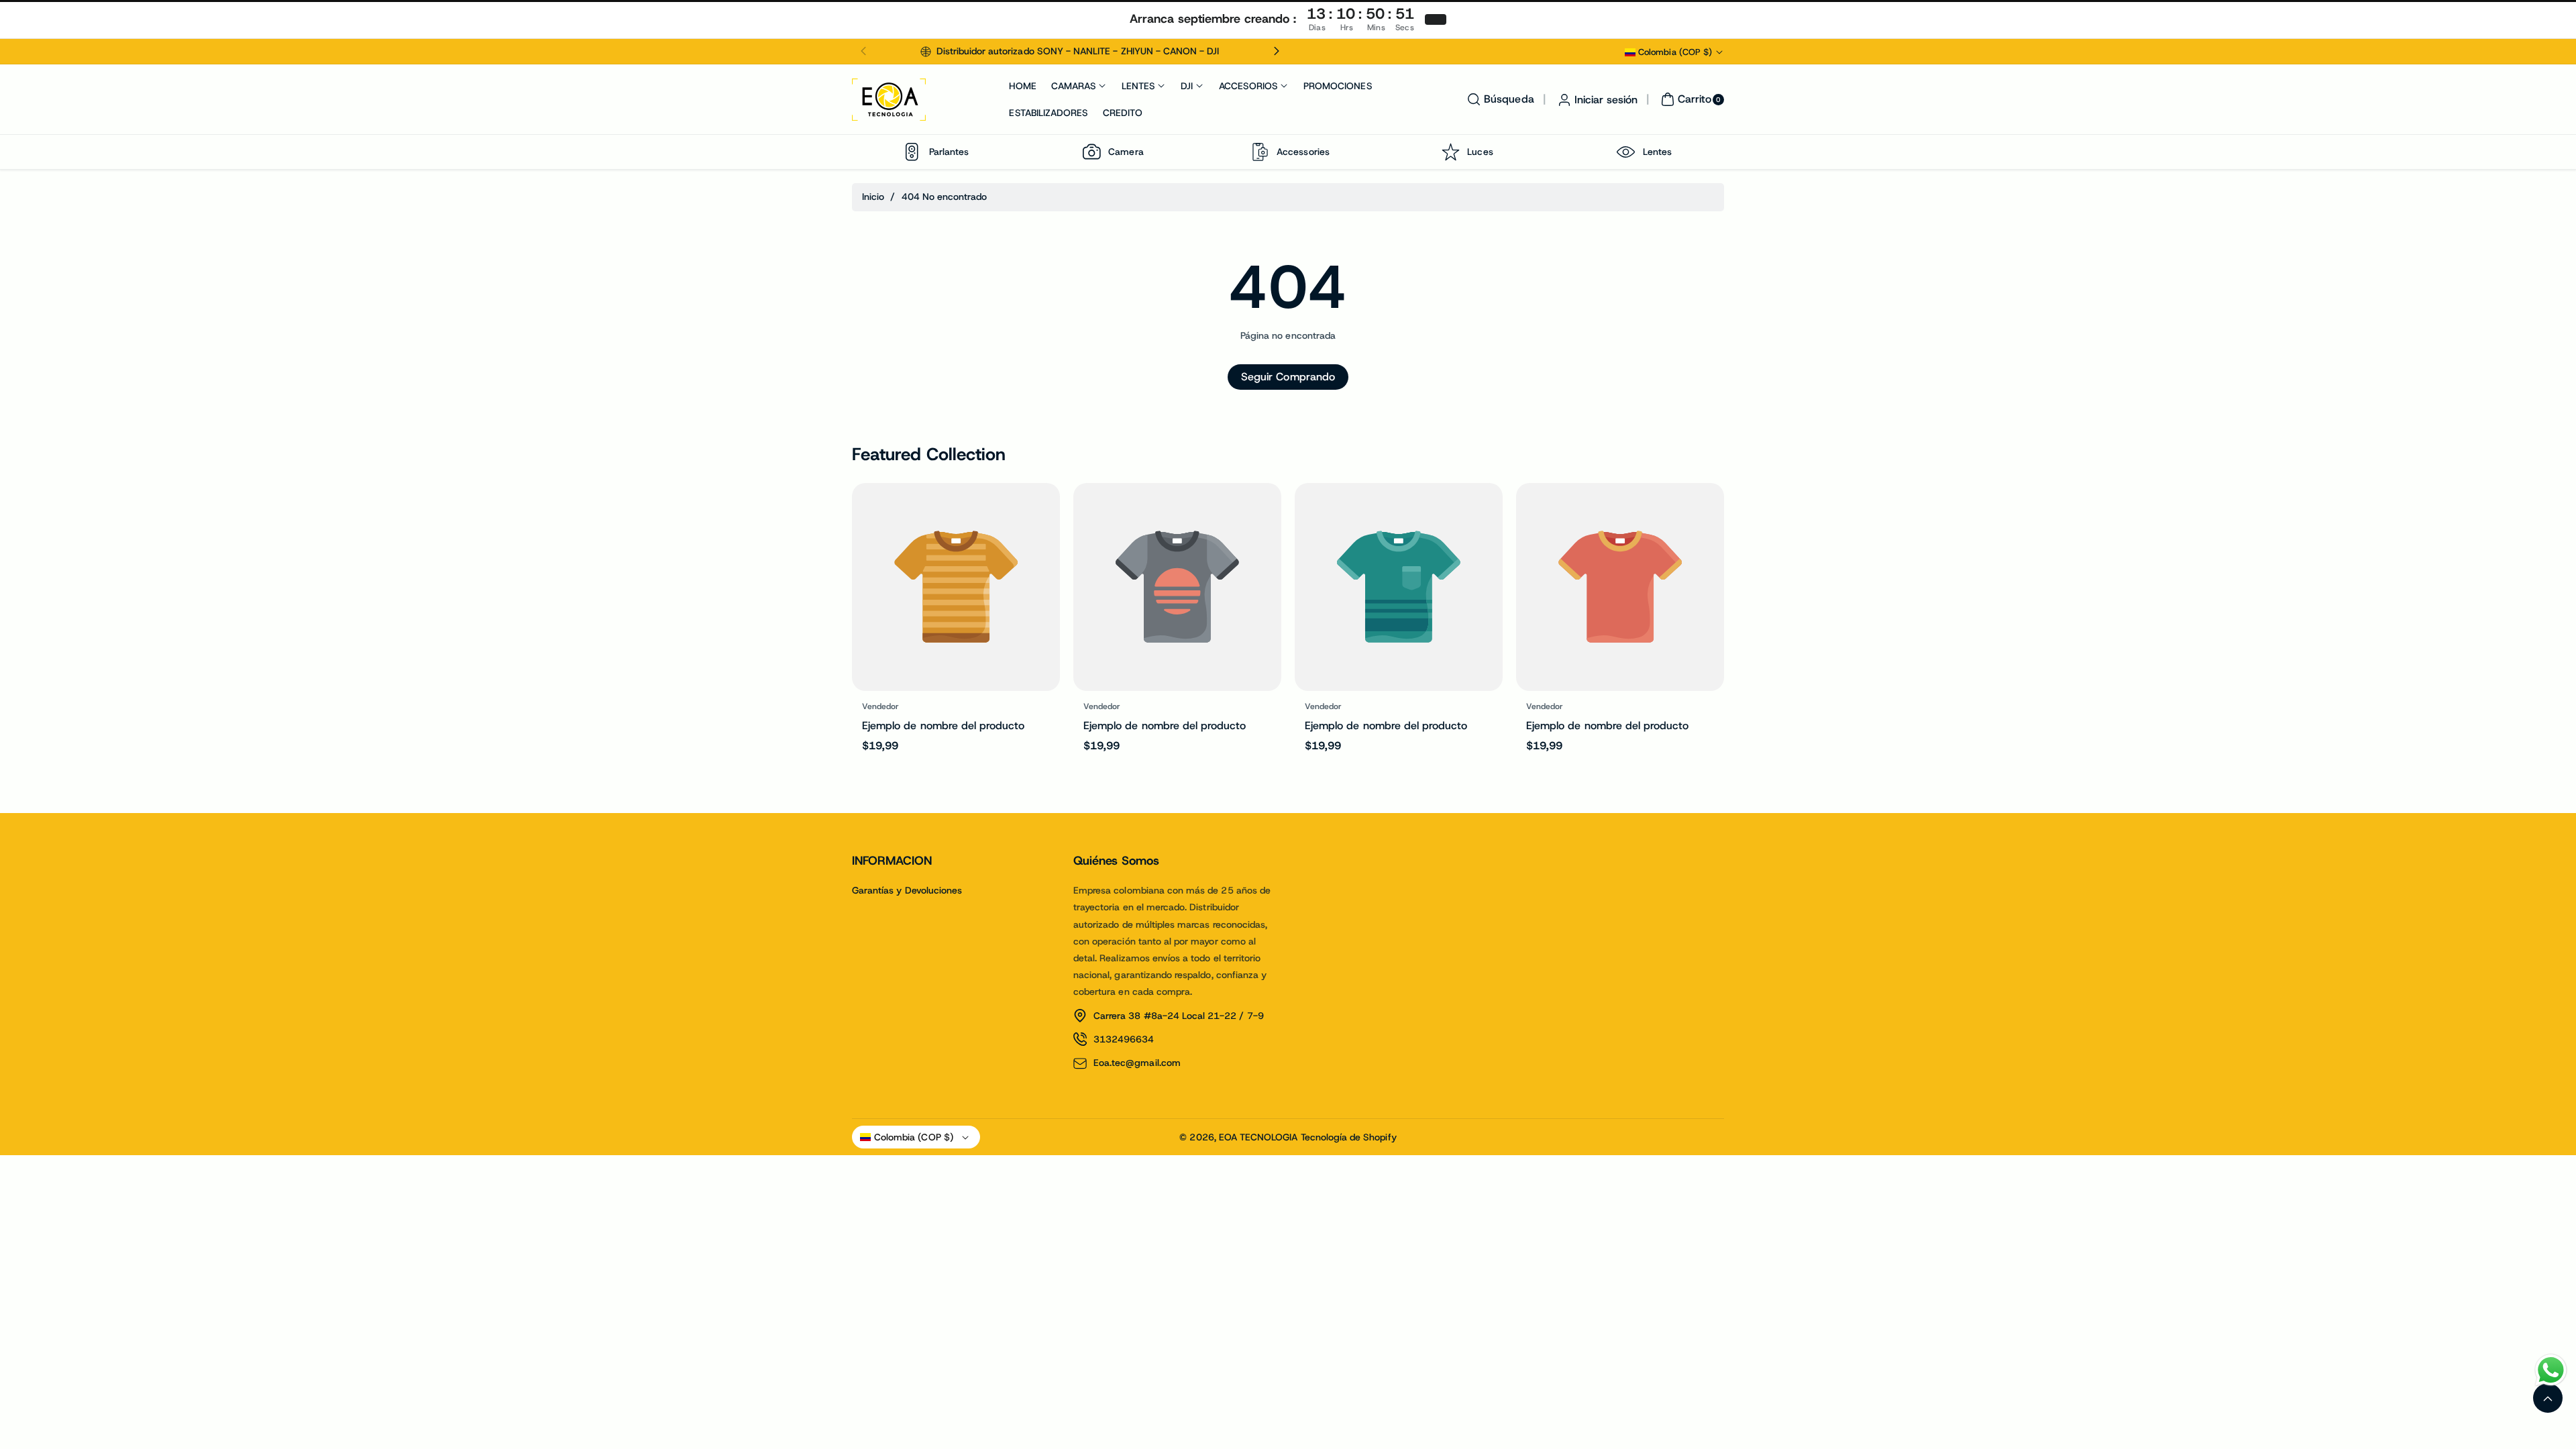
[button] (863, 52)
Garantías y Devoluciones (907, 890)
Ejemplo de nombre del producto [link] (944, 726)
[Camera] (1091, 152)
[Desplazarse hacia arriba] (2548, 1398)
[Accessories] (1260, 152)
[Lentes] (1626, 152)
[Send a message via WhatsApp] (2551, 1370)
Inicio (873, 197)
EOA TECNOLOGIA (1258, 1137)
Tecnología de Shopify (1349, 1137)
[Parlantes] (912, 152)
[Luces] (1450, 152)
